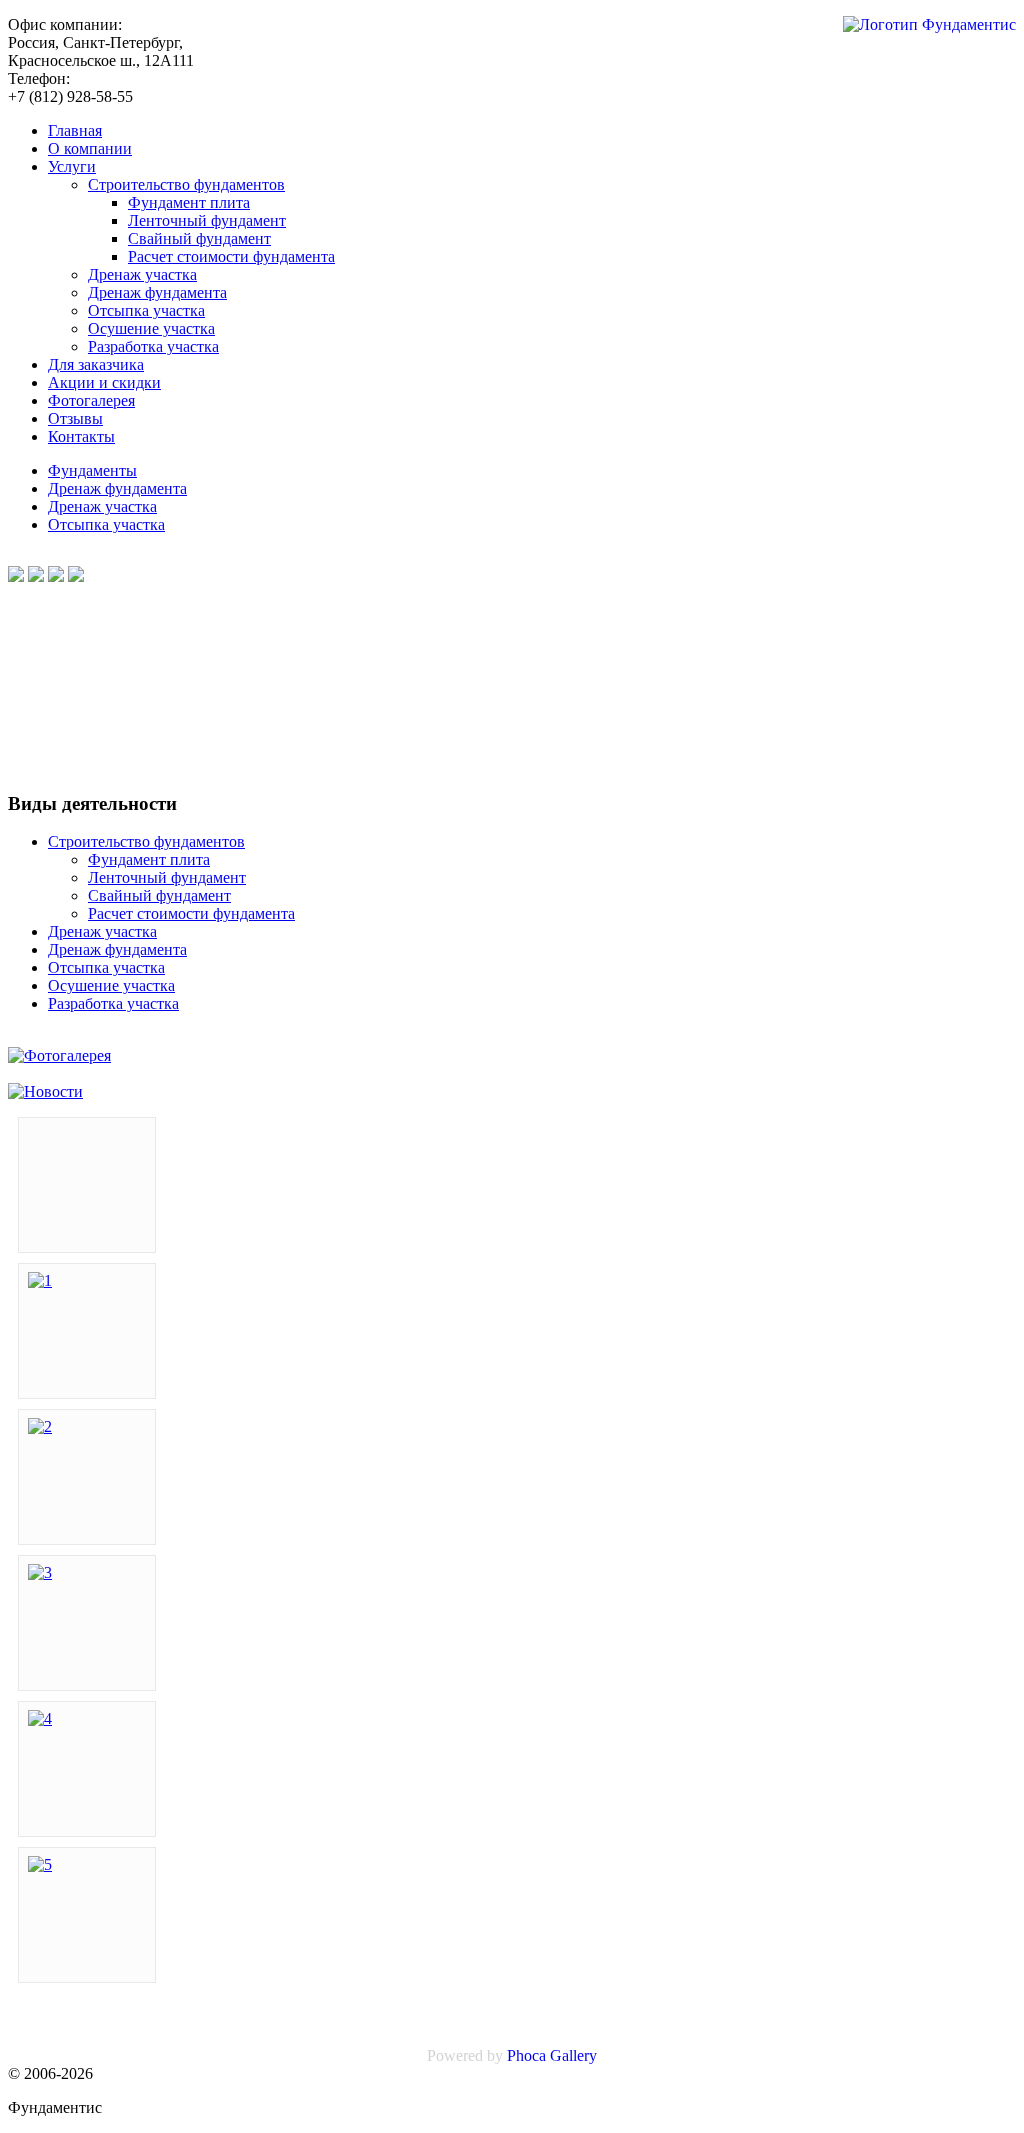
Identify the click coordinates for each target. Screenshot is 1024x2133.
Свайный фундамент (199, 238)
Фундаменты (92, 470)
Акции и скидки (104, 382)
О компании (90, 148)
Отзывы (75, 418)
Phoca (526, 2055)
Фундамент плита (189, 202)
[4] (40, 1718)
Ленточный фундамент (207, 220)
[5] (40, 1864)
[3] (40, 1572)
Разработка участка (153, 346)
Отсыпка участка (146, 310)
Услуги (72, 166)
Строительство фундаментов (186, 184)
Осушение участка (151, 328)
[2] (40, 1426)
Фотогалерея (91, 400)
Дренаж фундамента (157, 292)
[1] (40, 1280)
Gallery (573, 2055)
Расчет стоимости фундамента (231, 256)
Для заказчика (96, 364)
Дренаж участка (142, 274)
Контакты (81, 436)
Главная (75, 130)
